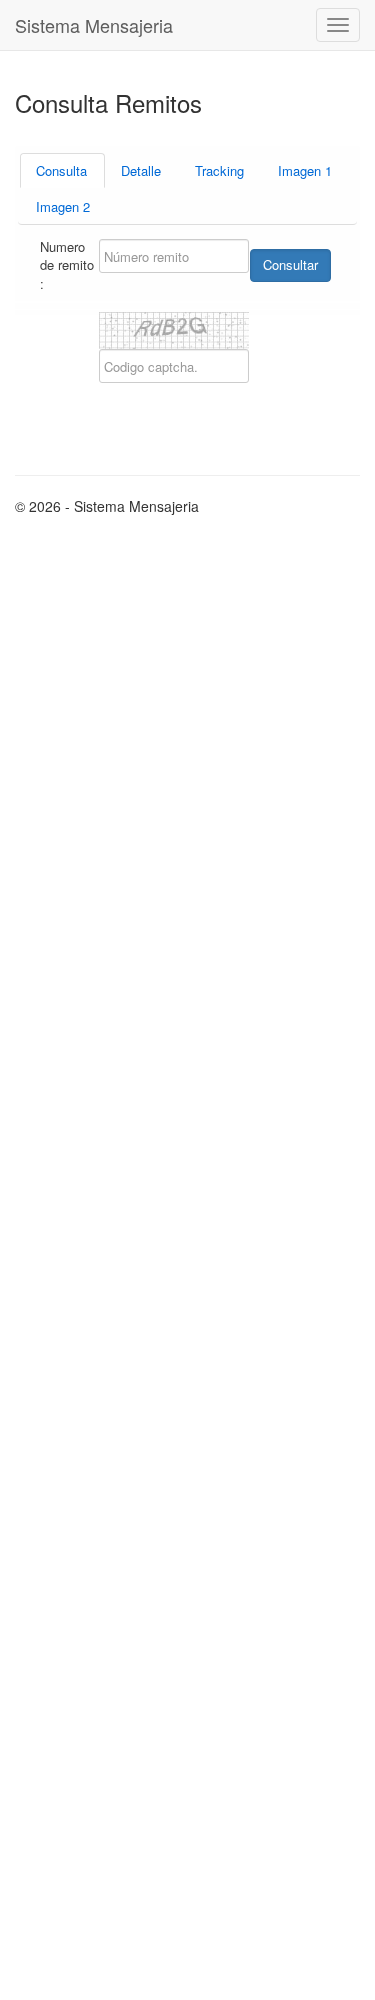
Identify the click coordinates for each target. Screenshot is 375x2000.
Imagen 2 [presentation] (63, 206)
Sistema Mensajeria (94, 25)
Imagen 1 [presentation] (305, 170)
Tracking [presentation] (219, 170)
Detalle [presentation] (141, 170)
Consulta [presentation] (61, 170)
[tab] (62, 170)
